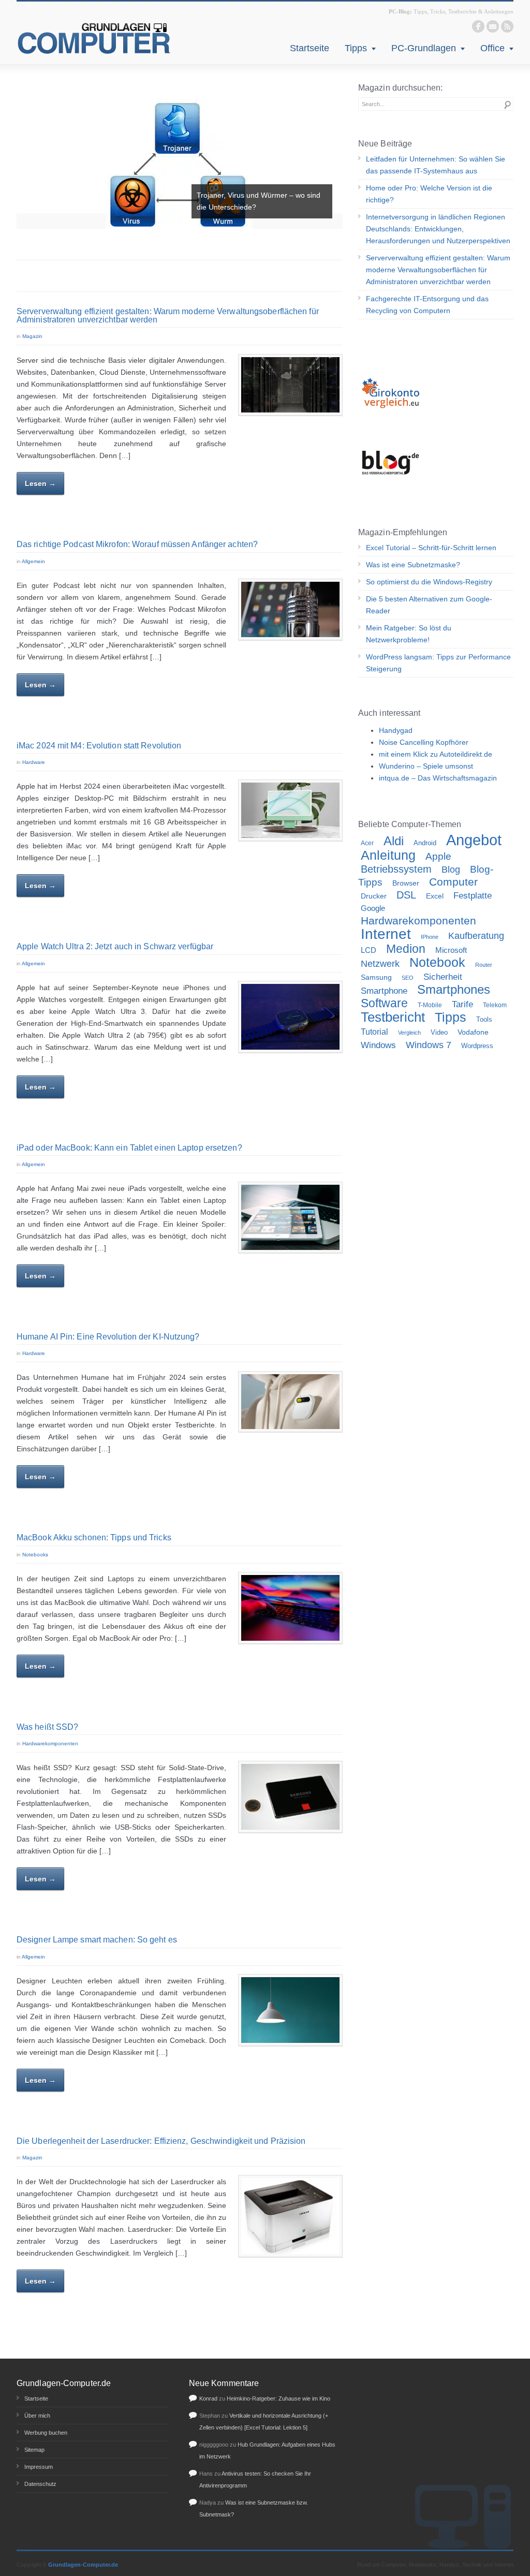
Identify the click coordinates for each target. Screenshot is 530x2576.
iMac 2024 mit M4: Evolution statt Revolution (99, 746)
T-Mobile (430, 1005)
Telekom (495, 1005)
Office (492, 48)
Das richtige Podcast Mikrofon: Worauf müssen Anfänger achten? (137, 544)
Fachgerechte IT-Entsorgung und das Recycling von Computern (427, 305)
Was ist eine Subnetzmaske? (413, 565)
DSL (406, 895)
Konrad (208, 2398)
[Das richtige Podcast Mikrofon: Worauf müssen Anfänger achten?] (290, 609)
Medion (406, 949)
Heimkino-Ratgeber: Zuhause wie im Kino (278, 2398)
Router (484, 965)
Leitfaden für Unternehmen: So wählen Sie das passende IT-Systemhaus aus (436, 165)
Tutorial (374, 1032)
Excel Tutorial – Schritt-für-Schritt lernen (431, 548)
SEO (408, 978)
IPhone (430, 937)
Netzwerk (380, 963)
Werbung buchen (46, 2433)
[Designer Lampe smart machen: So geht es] (290, 2010)
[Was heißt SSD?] (290, 1797)
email (493, 26)
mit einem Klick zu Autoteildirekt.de (436, 754)
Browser (406, 883)
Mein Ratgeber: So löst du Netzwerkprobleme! (409, 634)
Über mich (37, 2416)
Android (425, 843)
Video (439, 1033)
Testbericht (393, 1017)
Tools (484, 1020)
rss (507, 26)
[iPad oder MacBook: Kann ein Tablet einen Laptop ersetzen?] (290, 1217)
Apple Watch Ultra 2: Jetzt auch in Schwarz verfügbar (115, 946)
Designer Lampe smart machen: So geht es (97, 1940)
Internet (386, 934)
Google (373, 908)
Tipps (356, 48)
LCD (369, 950)
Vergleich (409, 1033)
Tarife (462, 1004)
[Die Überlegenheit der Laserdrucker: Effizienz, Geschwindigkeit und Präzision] (290, 2216)
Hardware (34, 762)
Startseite (310, 48)
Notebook (437, 962)
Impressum (39, 2467)
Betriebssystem (396, 869)
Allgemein (33, 561)
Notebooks (35, 1555)
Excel (435, 896)
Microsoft (451, 950)
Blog (451, 870)
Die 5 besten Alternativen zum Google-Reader (429, 605)
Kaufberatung (476, 936)
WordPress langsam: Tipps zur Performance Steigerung (438, 663)
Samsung (376, 977)
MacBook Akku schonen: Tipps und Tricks (94, 1537)
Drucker (374, 896)
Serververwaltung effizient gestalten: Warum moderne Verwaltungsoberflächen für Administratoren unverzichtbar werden (168, 315)
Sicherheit (443, 977)
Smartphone (384, 991)
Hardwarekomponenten (50, 1743)
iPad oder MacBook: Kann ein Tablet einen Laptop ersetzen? (129, 1148)
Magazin (32, 336)
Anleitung (388, 855)
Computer (453, 882)
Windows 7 (429, 1045)
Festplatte (473, 896)
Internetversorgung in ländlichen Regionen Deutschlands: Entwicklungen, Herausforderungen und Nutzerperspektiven (438, 229)
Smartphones (454, 990)
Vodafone (473, 1032)
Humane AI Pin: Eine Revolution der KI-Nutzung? (108, 1337)
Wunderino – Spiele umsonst (426, 766)
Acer (367, 843)
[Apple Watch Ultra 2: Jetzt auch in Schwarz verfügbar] (290, 1017)
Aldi (394, 841)
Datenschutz (40, 2484)
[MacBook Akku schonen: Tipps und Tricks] (290, 1608)
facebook (478, 26)
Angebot (474, 840)
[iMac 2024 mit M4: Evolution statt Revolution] (290, 810)
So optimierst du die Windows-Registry (429, 582)
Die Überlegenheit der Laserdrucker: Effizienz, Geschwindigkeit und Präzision (161, 2141)
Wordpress (477, 1046)
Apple (438, 856)
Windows (378, 1045)
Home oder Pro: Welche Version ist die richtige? (429, 194)
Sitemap (34, 2450)
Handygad (396, 730)
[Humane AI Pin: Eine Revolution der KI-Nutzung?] (290, 1402)
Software (384, 1003)
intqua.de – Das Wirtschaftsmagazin (438, 778)
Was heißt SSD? (47, 1727)
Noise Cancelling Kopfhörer (424, 742)
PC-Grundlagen (424, 48)
